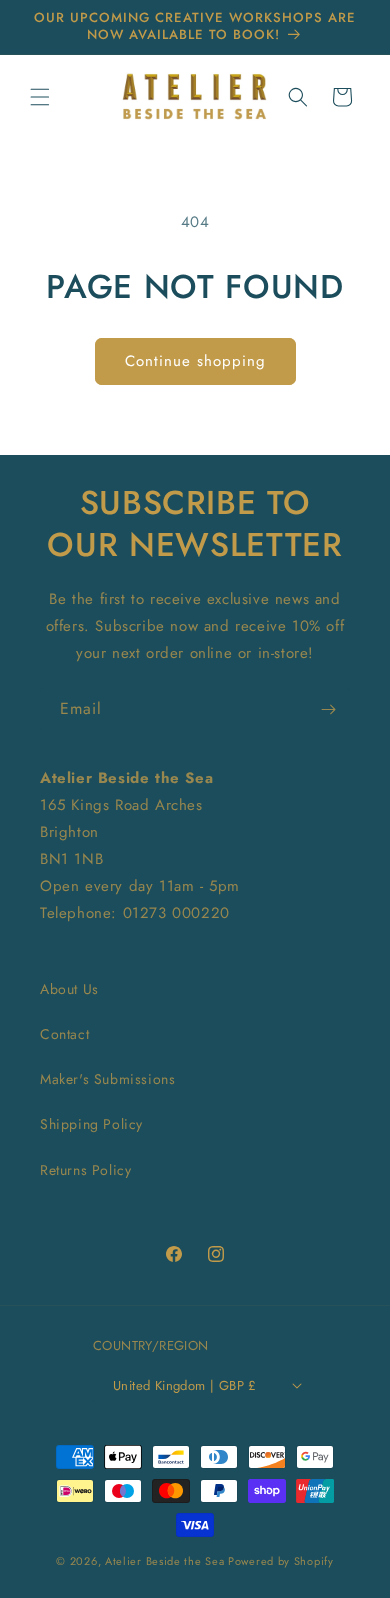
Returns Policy (85, 1170)
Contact (64, 1034)
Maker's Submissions (107, 1079)
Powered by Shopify (281, 1561)
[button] (40, 97)
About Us (69, 989)
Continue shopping (195, 361)
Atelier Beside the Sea (164, 1561)
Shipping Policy (91, 1124)
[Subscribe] (328, 709)
